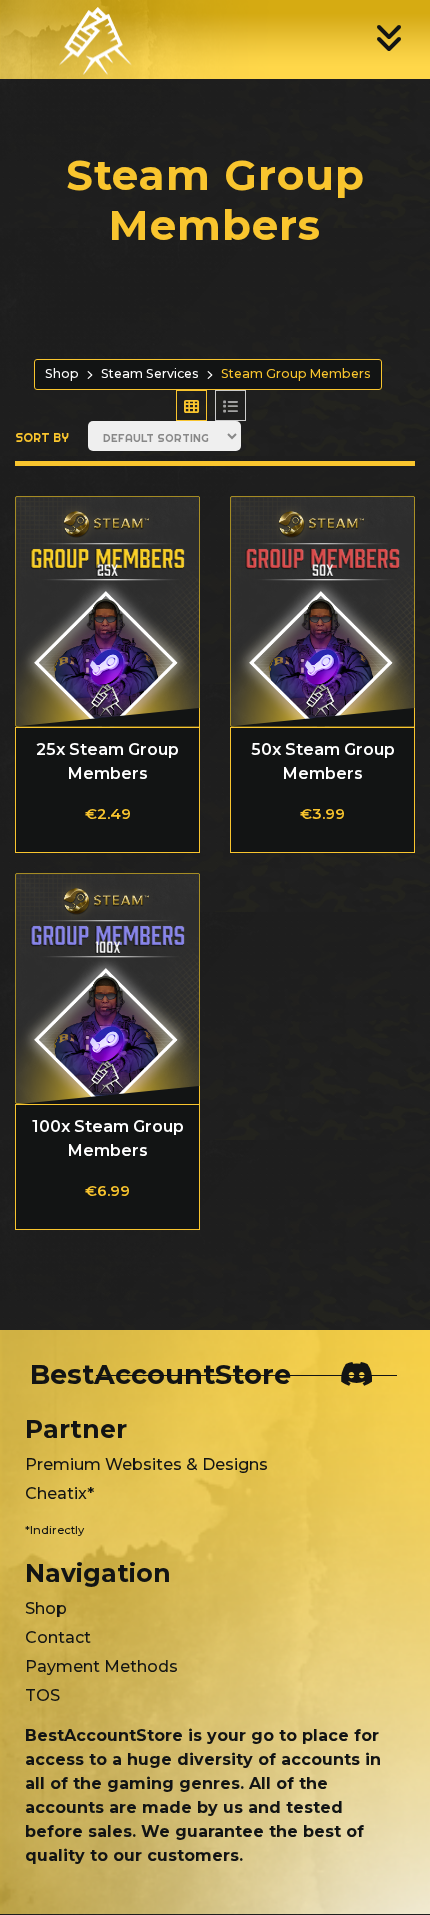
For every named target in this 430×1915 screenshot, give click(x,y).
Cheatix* (59, 1493)
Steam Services (150, 373)
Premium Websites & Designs (146, 1464)
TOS (42, 1695)
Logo (79, 38)
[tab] (191, 405)
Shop (62, 373)
